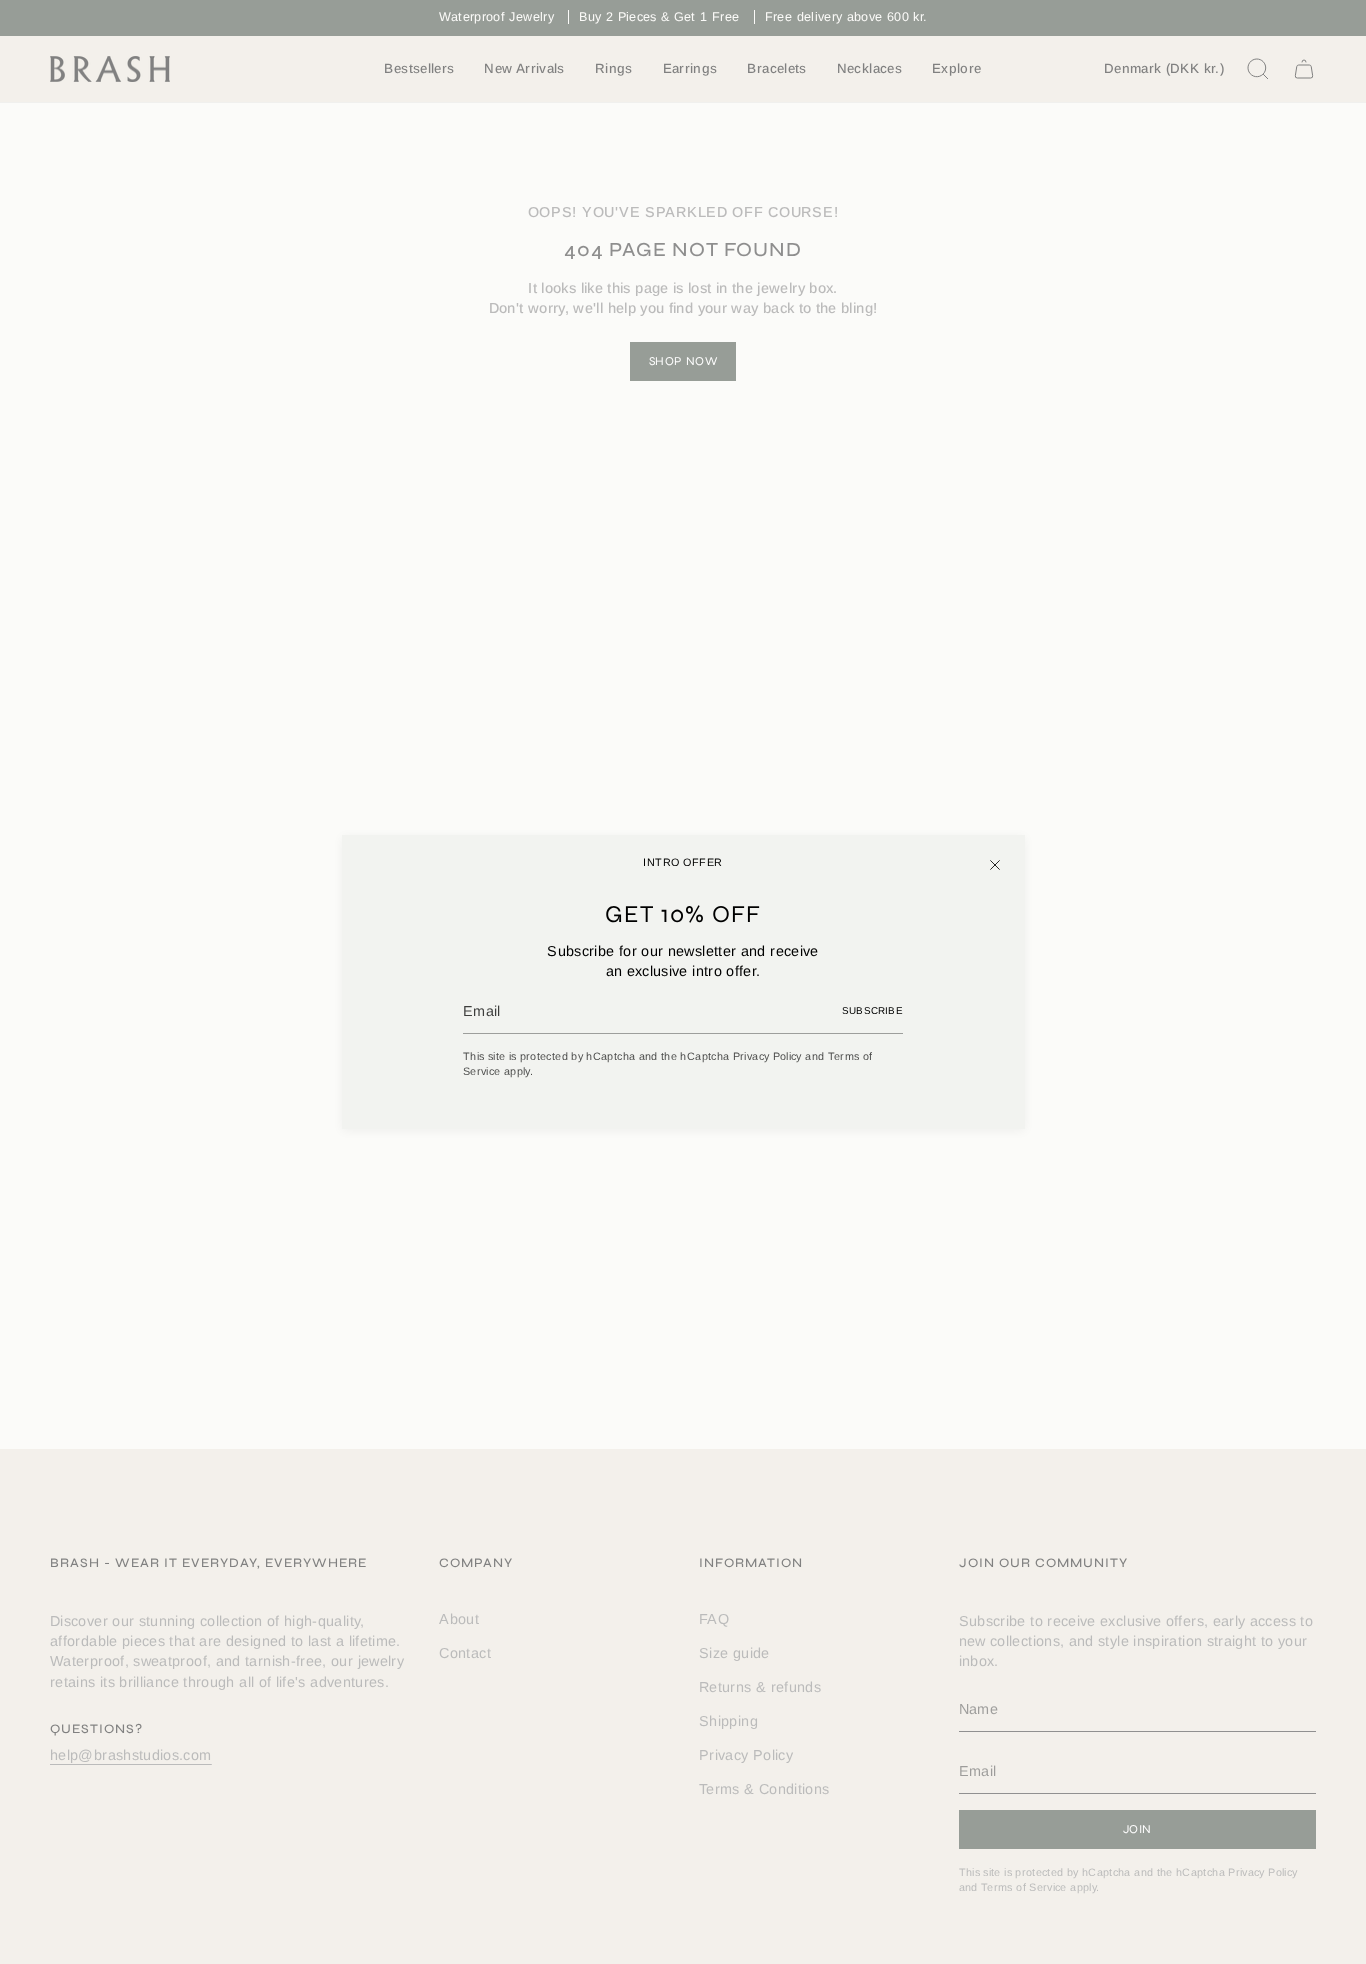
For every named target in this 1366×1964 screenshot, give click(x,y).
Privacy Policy (767, 1056)
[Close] (995, 865)
